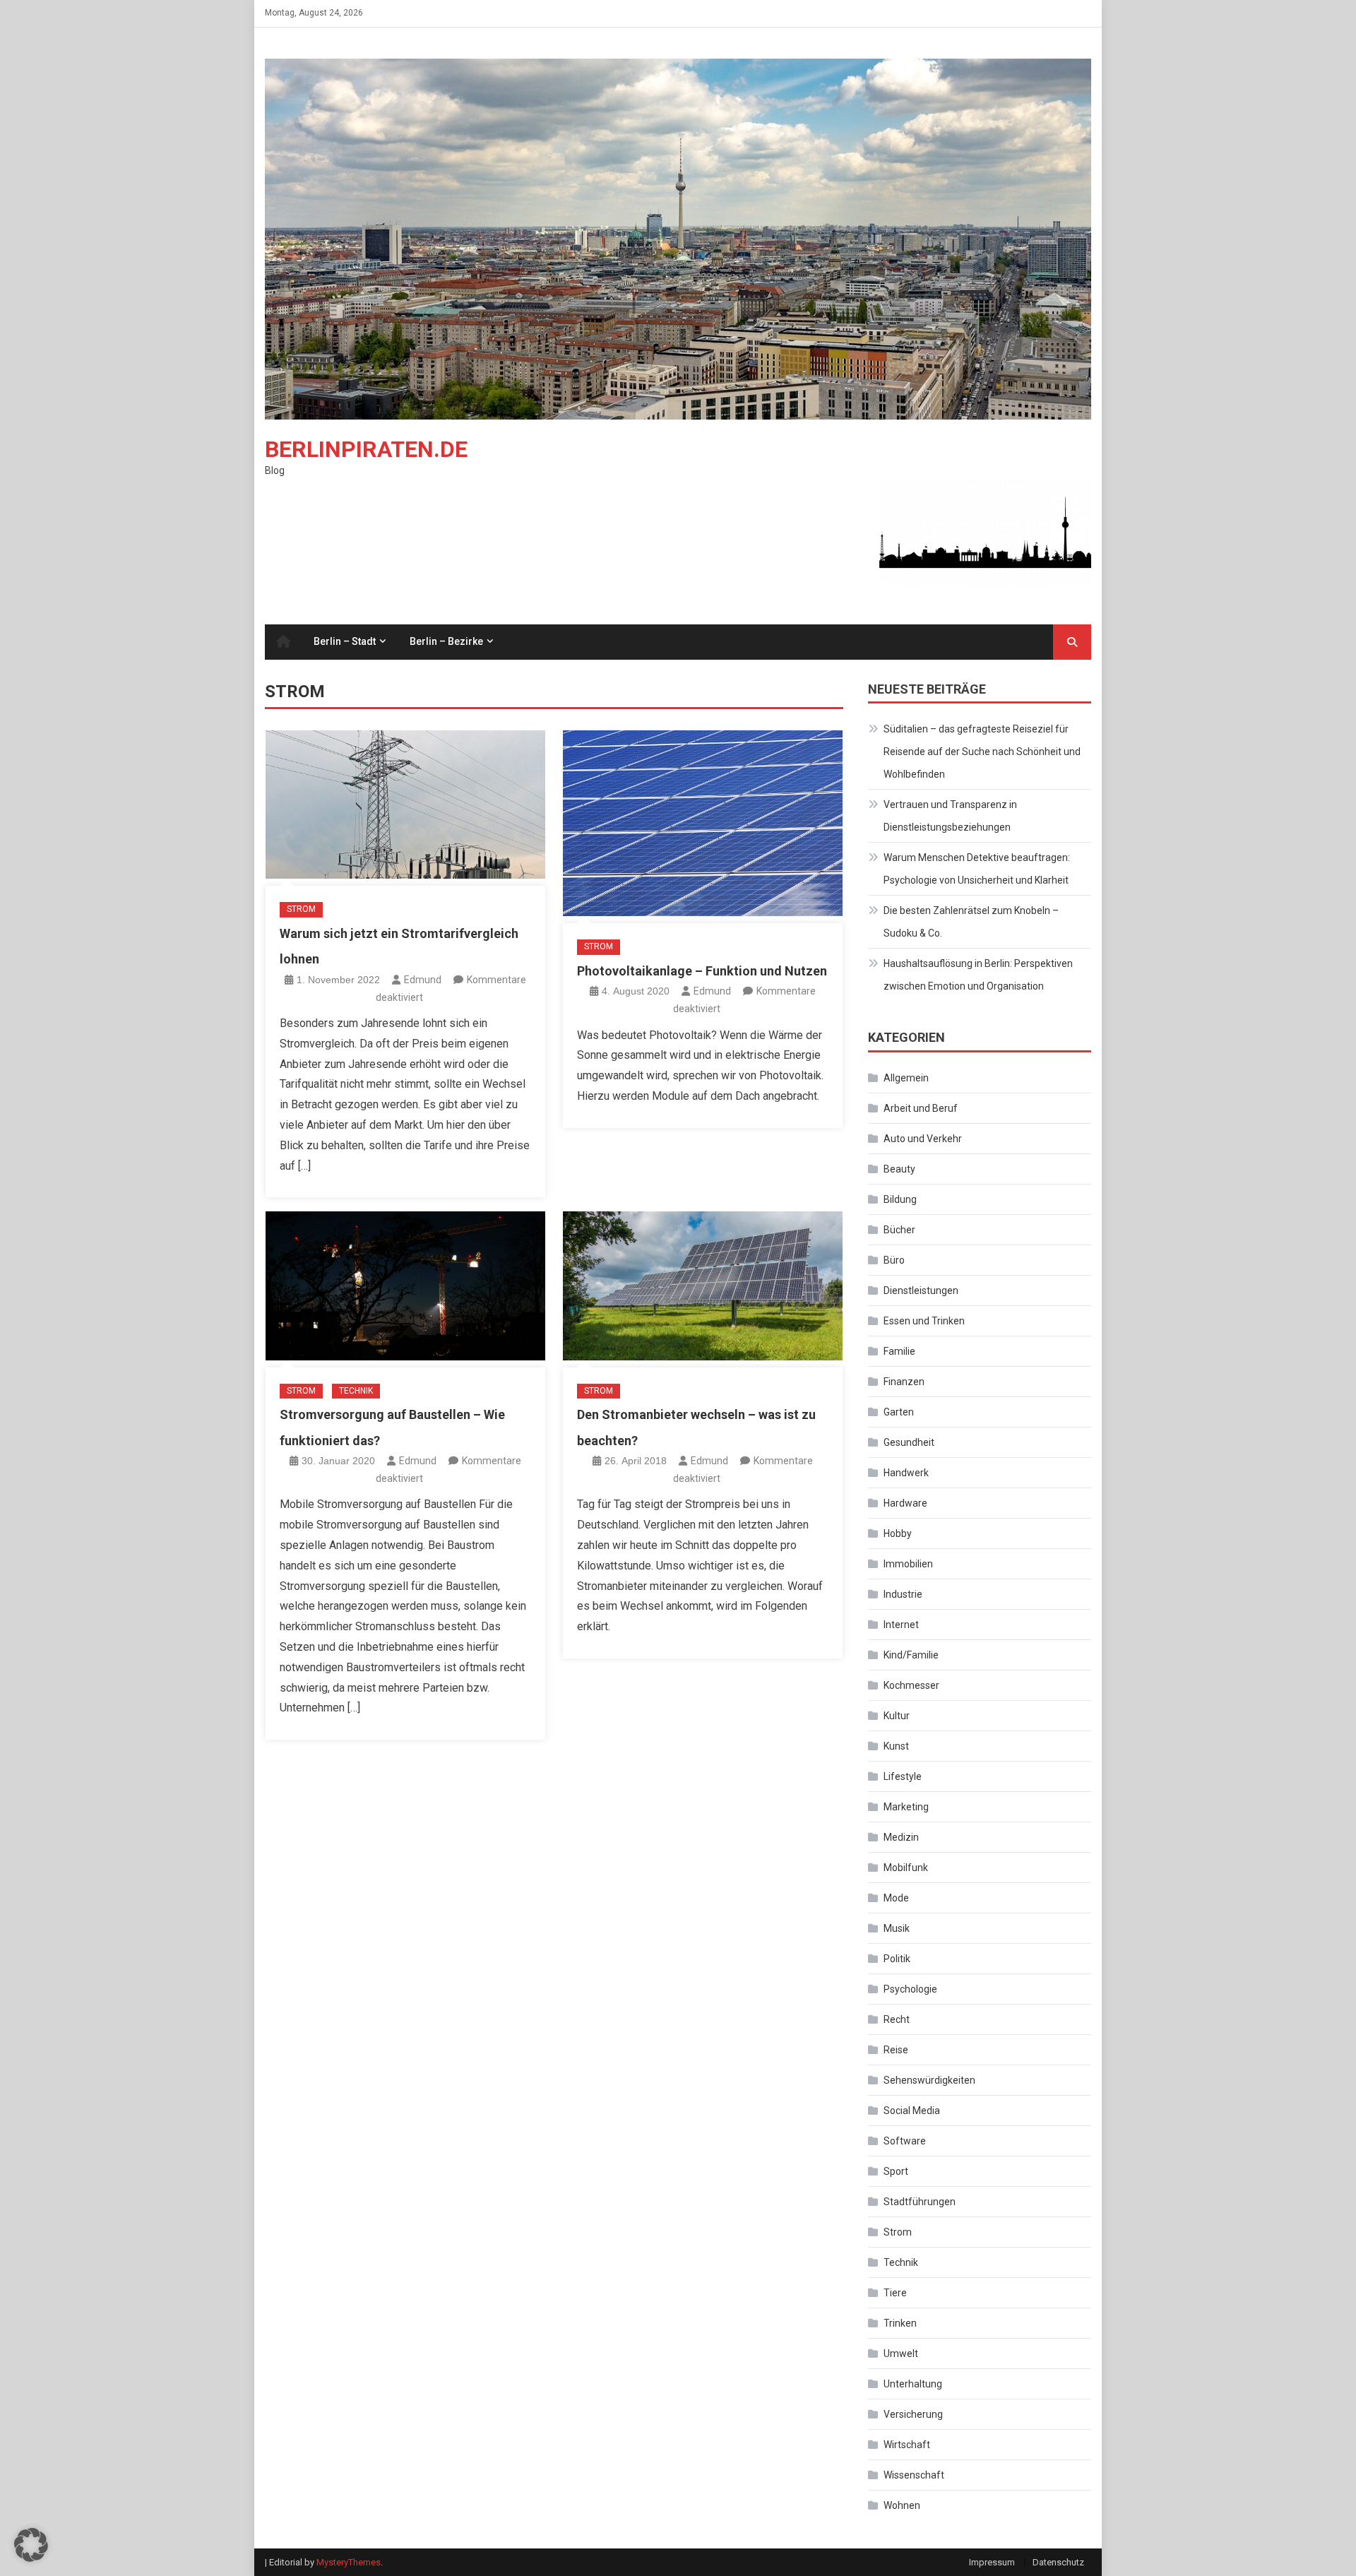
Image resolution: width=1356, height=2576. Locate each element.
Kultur (897, 1716)
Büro (894, 1260)
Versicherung (913, 2414)
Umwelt (901, 2354)
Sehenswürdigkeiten (929, 2080)
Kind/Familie (911, 1655)
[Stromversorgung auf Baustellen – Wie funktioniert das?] (405, 1286)
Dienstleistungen (921, 1290)
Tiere (895, 2293)
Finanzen (904, 1382)
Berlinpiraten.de (366, 449)
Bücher (899, 1230)
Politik (897, 1959)
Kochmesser (911, 1685)
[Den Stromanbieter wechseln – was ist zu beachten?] (703, 1286)
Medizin (901, 1837)
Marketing (906, 1807)
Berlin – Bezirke (446, 641)
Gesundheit (909, 1442)
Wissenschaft (914, 2475)
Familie (899, 1351)
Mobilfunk (906, 1868)
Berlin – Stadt (345, 641)
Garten (899, 1412)
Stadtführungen (920, 2202)
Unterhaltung (913, 2384)
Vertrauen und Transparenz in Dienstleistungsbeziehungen (950, 816)
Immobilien (908, 1564)
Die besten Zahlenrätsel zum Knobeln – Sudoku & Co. (971, 922)
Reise (896, 2050)
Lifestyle (903, 1776)
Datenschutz (1058, 2562)
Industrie (903, 1594)
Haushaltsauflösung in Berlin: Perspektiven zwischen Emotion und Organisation (978, 975)
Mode (896, 1898)
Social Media (912, 2111)
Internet (901, 1625)
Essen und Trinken (924, 1321)
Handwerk (906, 1473)
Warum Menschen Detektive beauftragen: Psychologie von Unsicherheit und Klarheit (977, 869)
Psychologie (910, 1989)
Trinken (900, 2323)
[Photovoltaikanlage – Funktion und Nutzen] (703, 823)
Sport (896, 2171)
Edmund (423, 980)
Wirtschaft (907, 2445)
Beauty (899, 1169)
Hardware (905, 1503)
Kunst (896, 1746)
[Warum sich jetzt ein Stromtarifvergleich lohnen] (405, 805)
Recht (897, 2019)
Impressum (992, 2562)
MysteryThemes (349, 2562)
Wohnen (902, 2505)
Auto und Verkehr (923, 1139)
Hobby (898, 1533)
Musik (897, 1928)
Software (905, 2141)
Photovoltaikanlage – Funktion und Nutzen (702, 971)
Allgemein (906, 1078)
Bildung (900, 1199)
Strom (301, 909)
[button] (31, 2545)
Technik (356, 1391)
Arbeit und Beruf (921, 1108)
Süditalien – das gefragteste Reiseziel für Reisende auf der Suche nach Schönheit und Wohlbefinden (982, 752)
